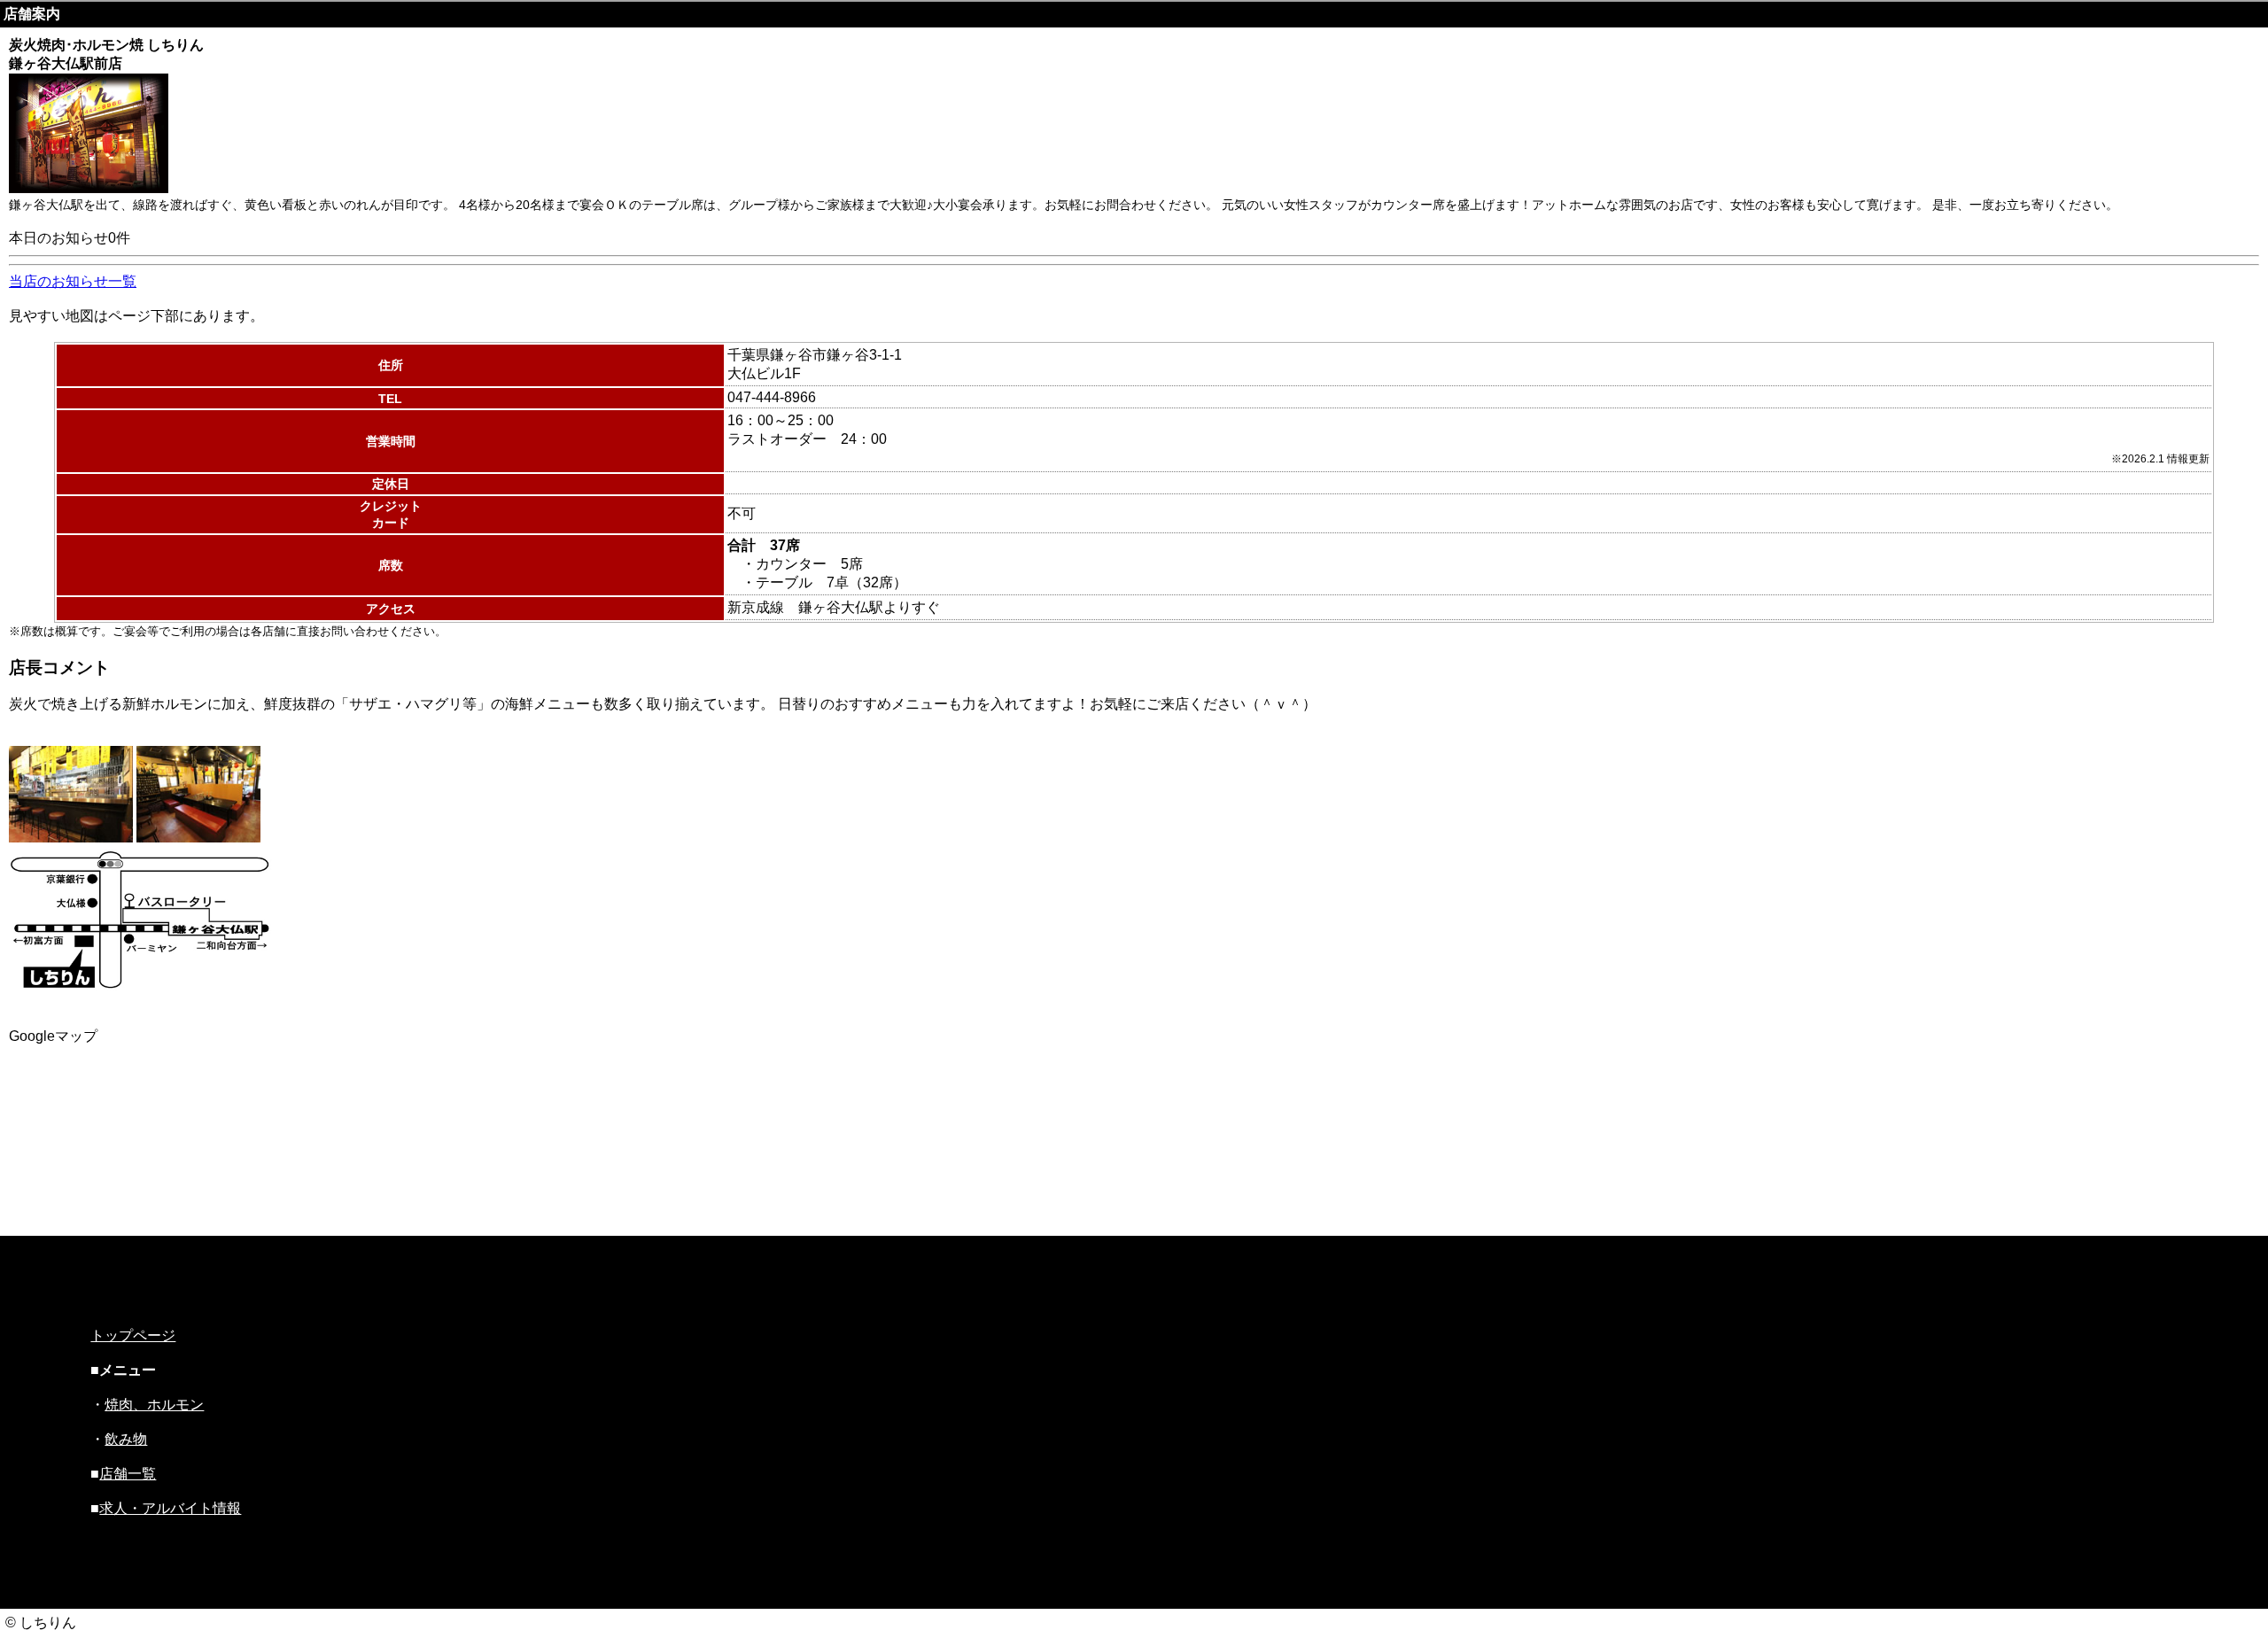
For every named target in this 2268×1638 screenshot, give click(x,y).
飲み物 (126, 1439)
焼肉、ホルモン (154, 1405)
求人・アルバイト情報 (170, 1508)
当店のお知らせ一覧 (73, 281)
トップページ (133, 1335)
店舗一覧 (128, 1474)
